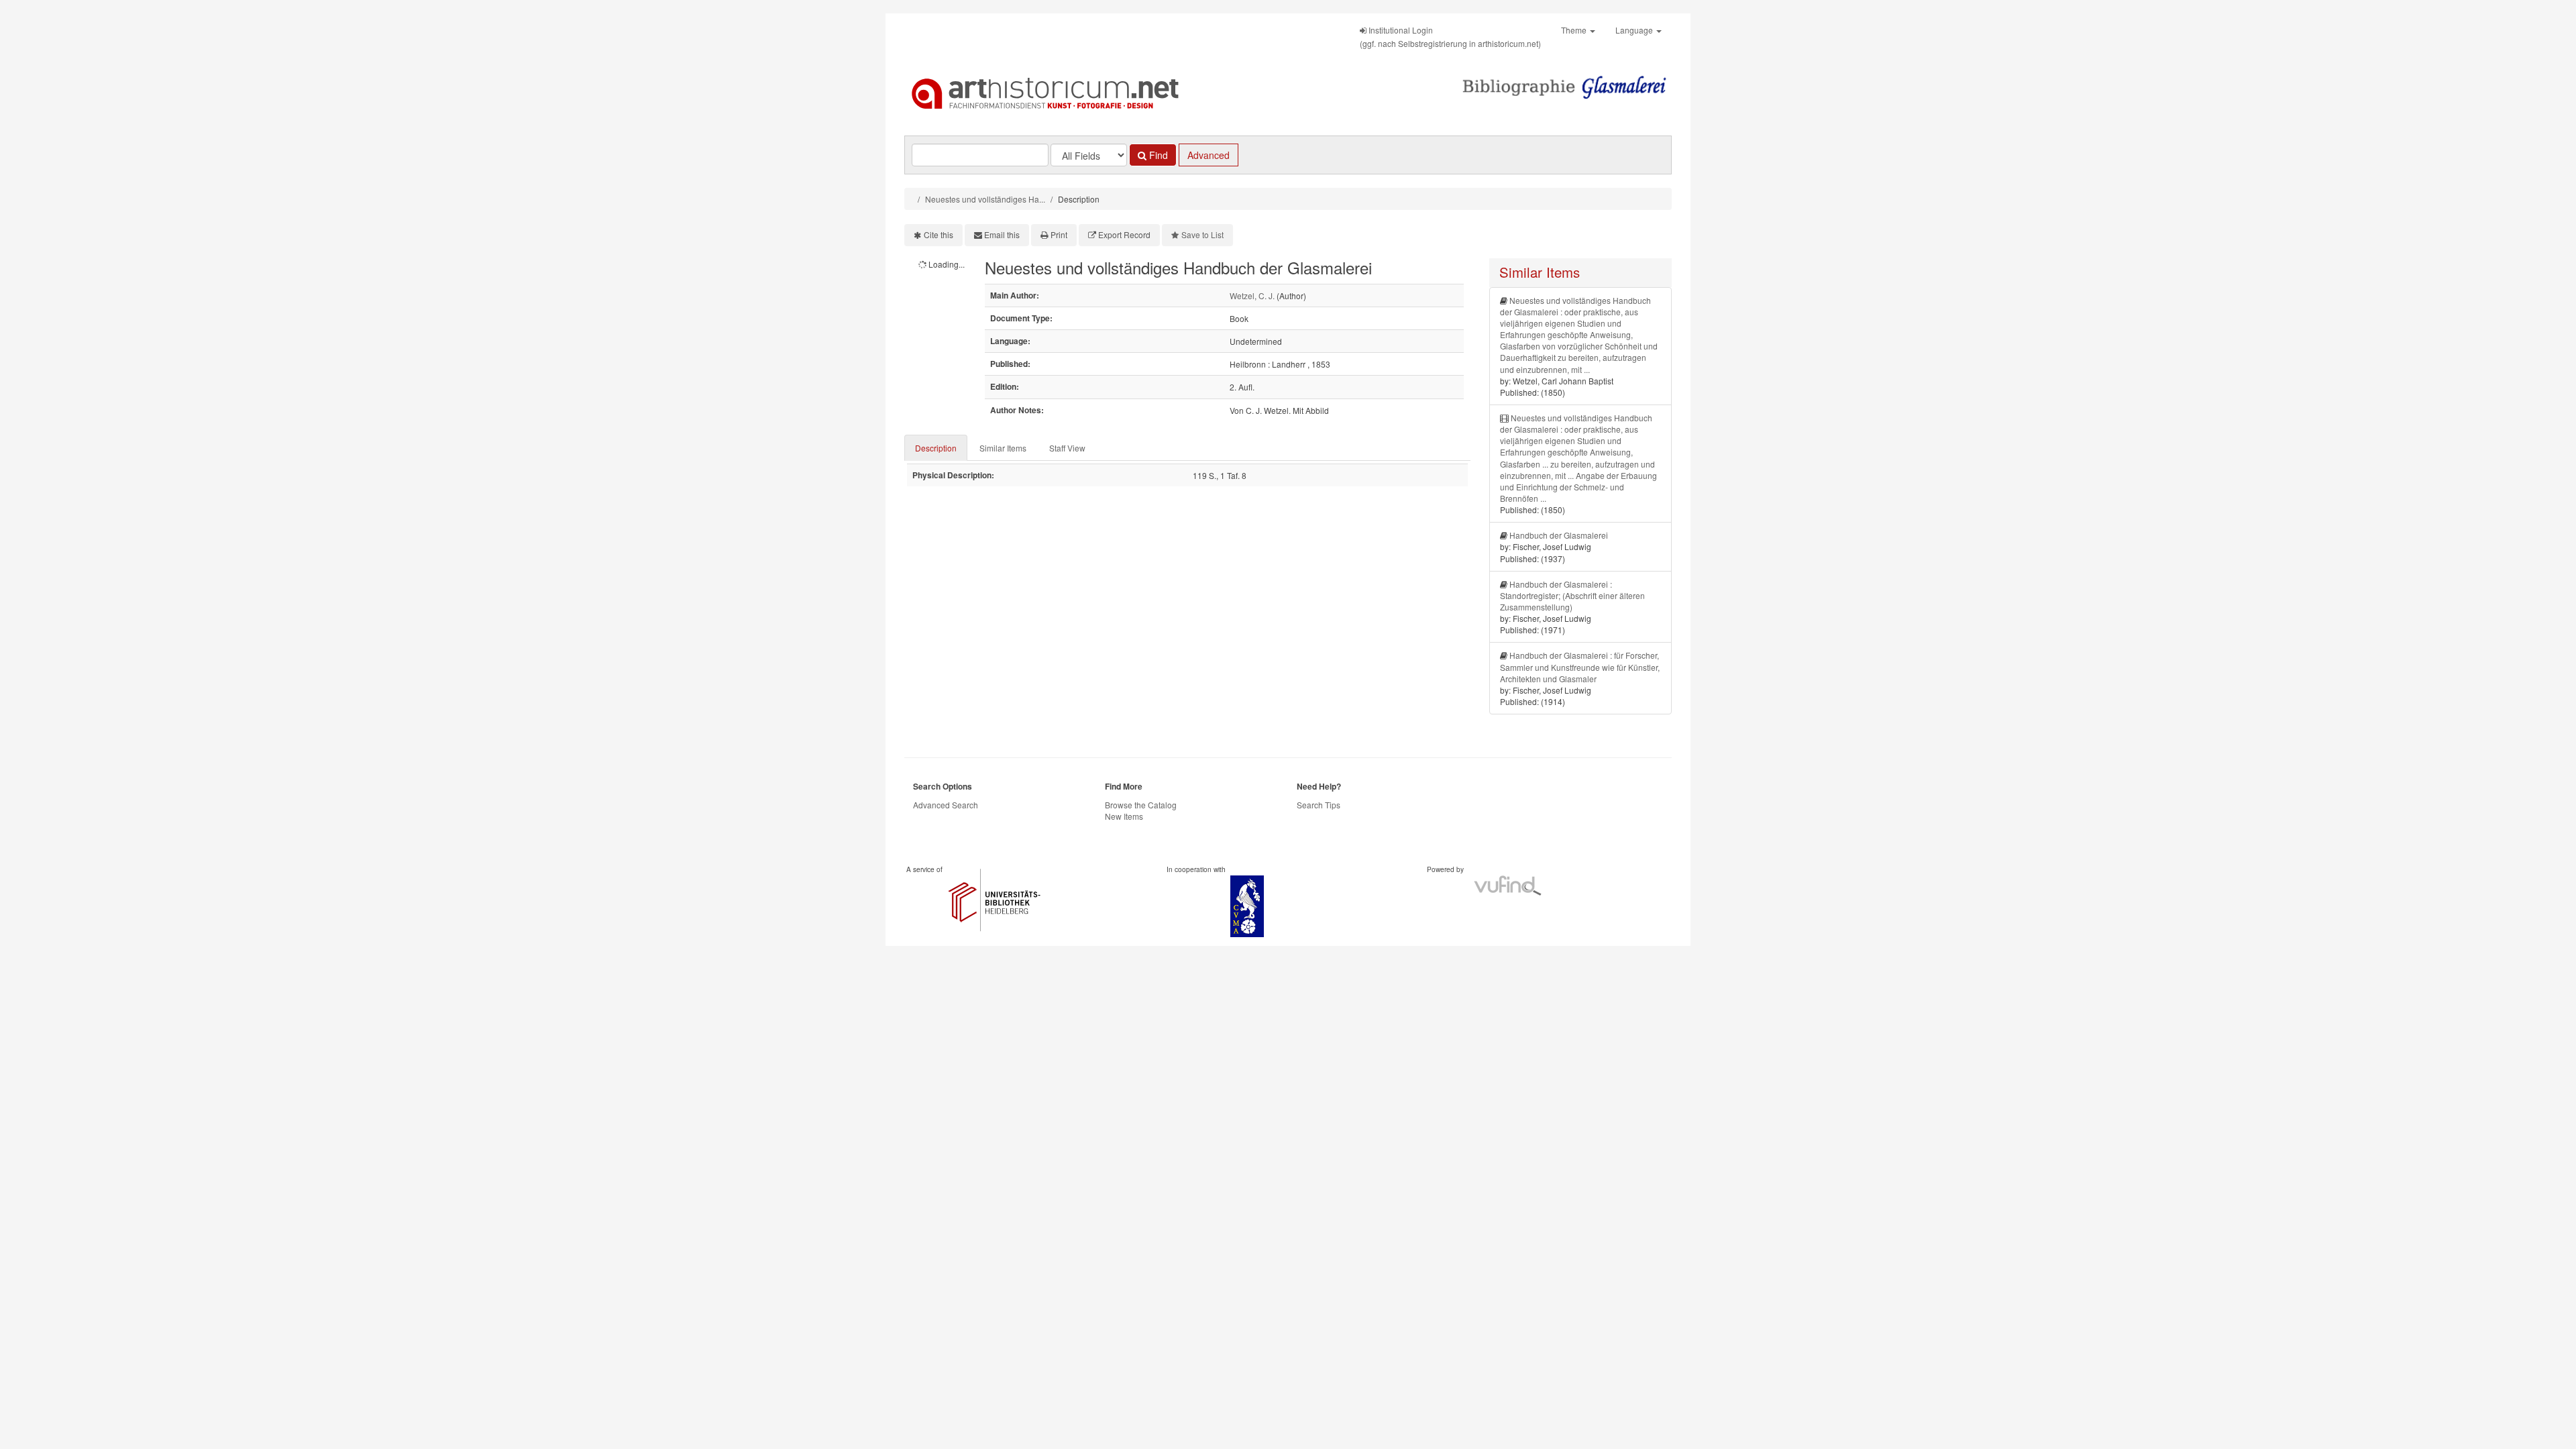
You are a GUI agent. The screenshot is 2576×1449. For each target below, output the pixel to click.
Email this (1002, 234)
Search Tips (1319, 805)
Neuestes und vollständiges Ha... (985, 199)
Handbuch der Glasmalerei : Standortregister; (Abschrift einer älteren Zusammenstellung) (1572, 595)
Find (1157, 155)
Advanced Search (946, 805)
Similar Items (1003, 448)
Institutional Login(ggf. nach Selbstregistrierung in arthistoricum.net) (1450, 37)
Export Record (1124, 234)
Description (936, 448)
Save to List (1202, 234)
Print (1059, 234)
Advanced (1209, 155)
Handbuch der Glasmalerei (1559, 535)
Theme (1575, 30)
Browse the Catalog (1141, 805)
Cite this (938, 234)
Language (1635, 30)
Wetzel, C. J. (1252, 296)
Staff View (1067, 448)
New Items (1124, 816)
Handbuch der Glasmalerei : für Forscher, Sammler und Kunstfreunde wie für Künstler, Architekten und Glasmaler (1580, 666)
